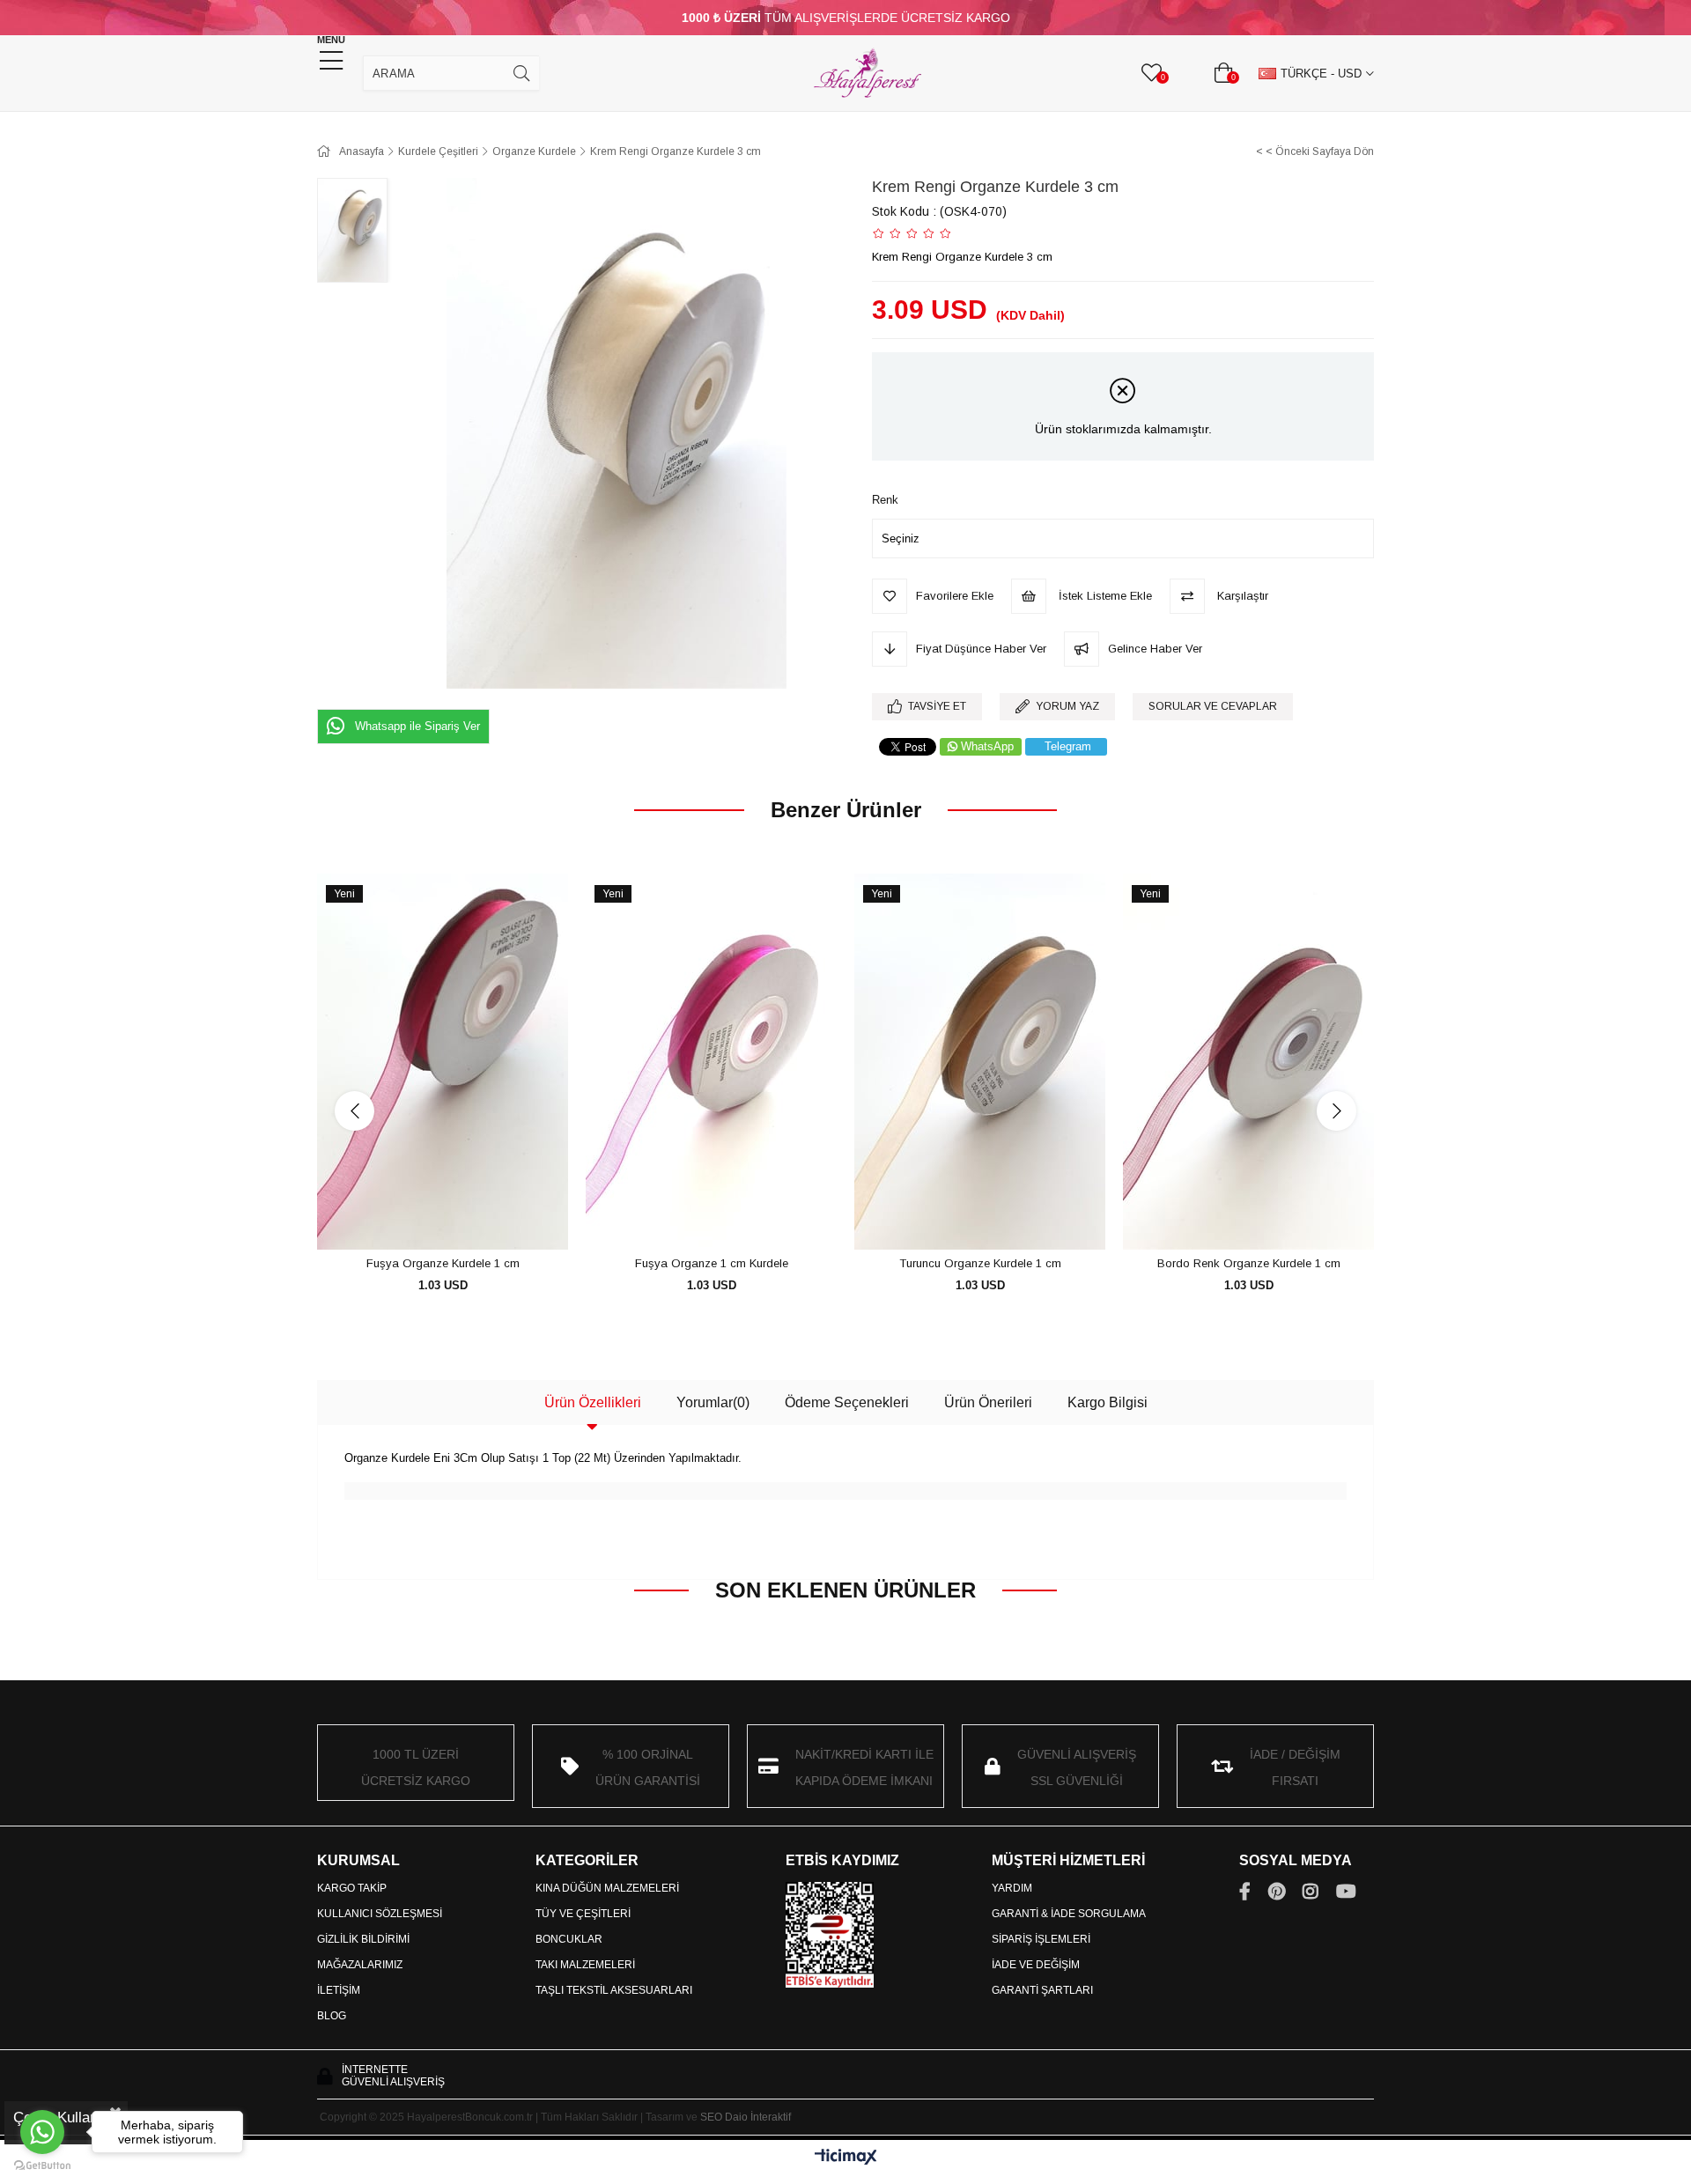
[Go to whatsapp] (42, 2132)
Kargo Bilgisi (1108, 1402)
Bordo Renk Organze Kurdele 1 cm (1249, 1263)
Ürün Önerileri (988, 1402)
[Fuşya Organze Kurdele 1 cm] (443, 1062)
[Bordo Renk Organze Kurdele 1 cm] (1248, 1062)
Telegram (1068, 746)
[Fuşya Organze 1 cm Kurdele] (711, 1062)
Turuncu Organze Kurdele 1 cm (980, 1263)
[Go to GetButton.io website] (42, 2166)
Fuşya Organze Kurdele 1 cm (443, 1263)
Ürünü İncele (463, 1217)
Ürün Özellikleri (593, 1402)
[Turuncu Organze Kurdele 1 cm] (980, 1062)
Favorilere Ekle (423, 1217)
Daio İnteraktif (758, 2117)
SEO (711, 2117)
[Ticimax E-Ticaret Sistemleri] (846, 2158)
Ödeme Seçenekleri (847, 1402)
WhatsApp (987, 746)
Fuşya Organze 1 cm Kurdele (712, 1263)
